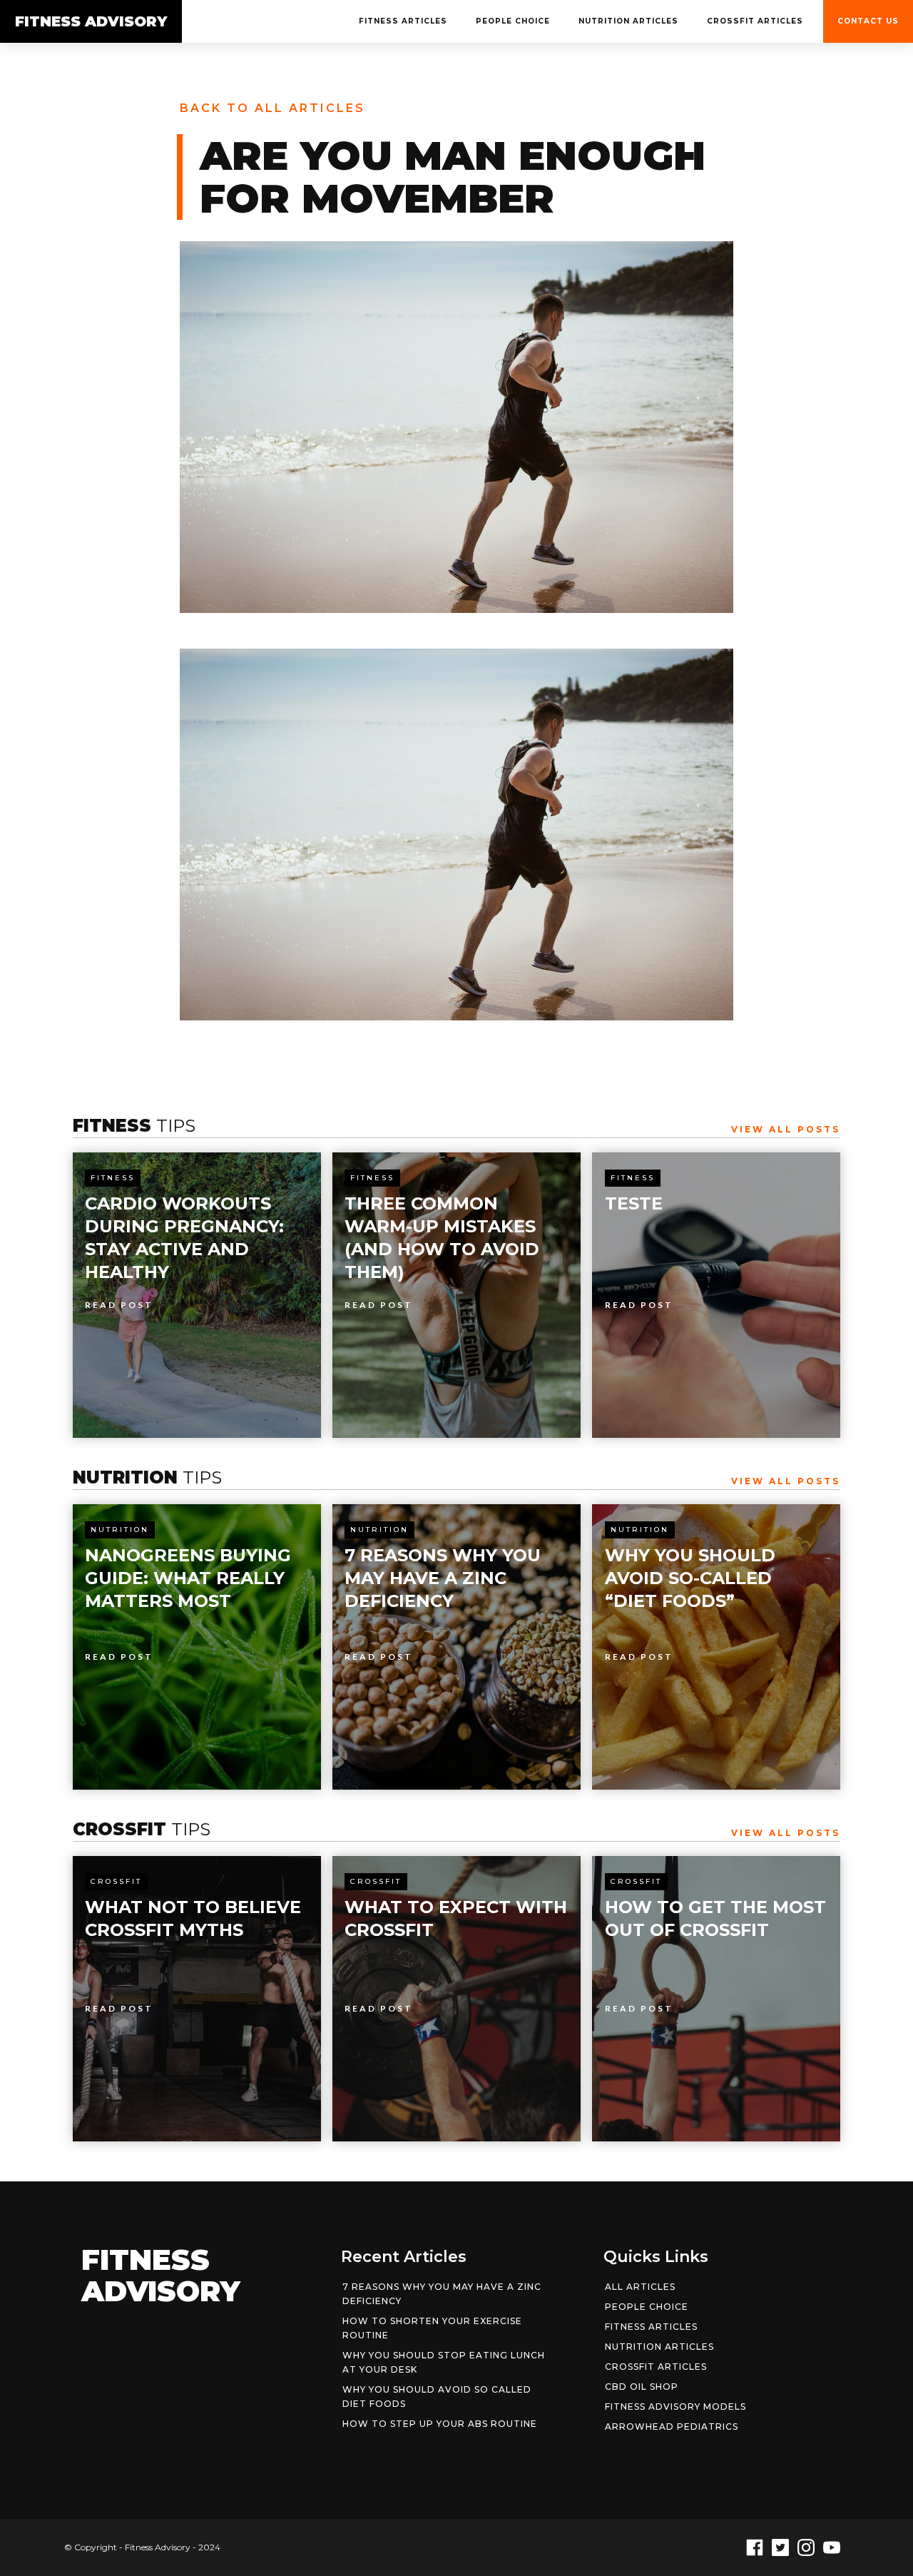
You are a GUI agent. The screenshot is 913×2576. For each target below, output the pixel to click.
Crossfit (116, 1881)
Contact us (868, 21)
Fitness (113, 1178)
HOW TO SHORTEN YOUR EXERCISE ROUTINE (432, 2328)
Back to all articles (272, 108)
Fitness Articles (403, 21)
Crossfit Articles (755, 21)
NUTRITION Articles (628, 21)
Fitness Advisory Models (675, 2407)
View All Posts (786, 1129)
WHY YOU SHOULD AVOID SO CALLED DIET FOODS (437, 2397)
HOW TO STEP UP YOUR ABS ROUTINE (440, 2424)
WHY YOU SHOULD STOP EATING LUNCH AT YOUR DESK (444, 2362)
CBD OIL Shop (642, 2387)
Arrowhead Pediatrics (672, 2427)
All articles (640, 2287)
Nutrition (120, 1530)
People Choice (513, 21)
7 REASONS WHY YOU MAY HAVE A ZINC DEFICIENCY (442, 2294)
